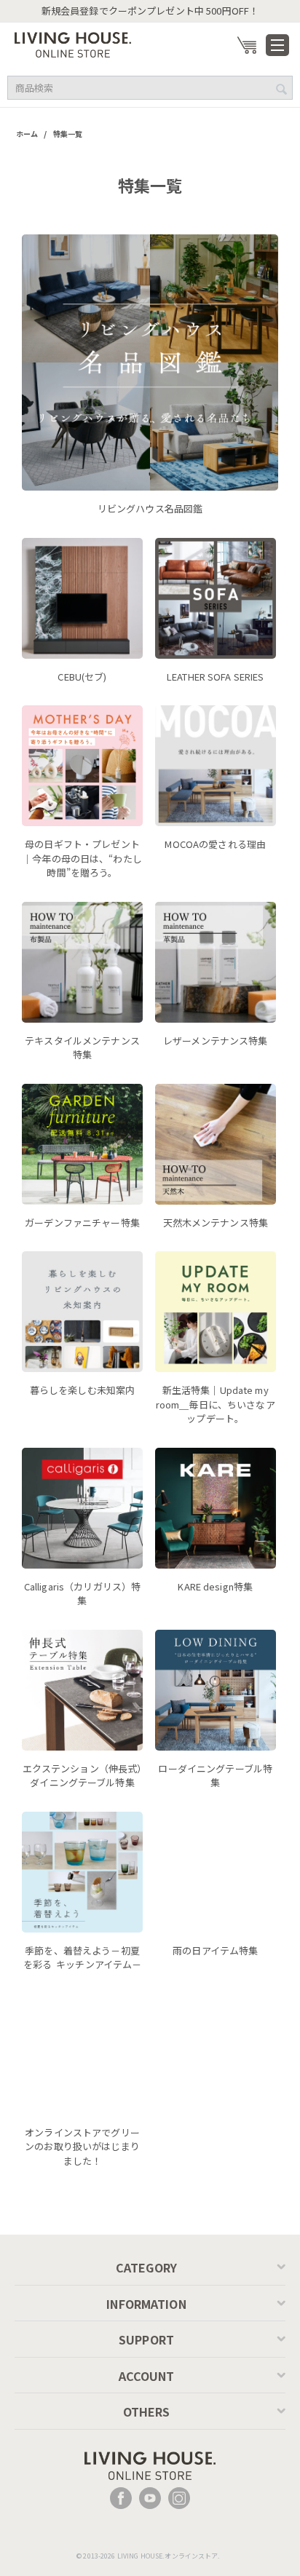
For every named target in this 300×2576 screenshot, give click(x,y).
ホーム (27, 134)
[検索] (282, 89)
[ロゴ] (73, 43)
